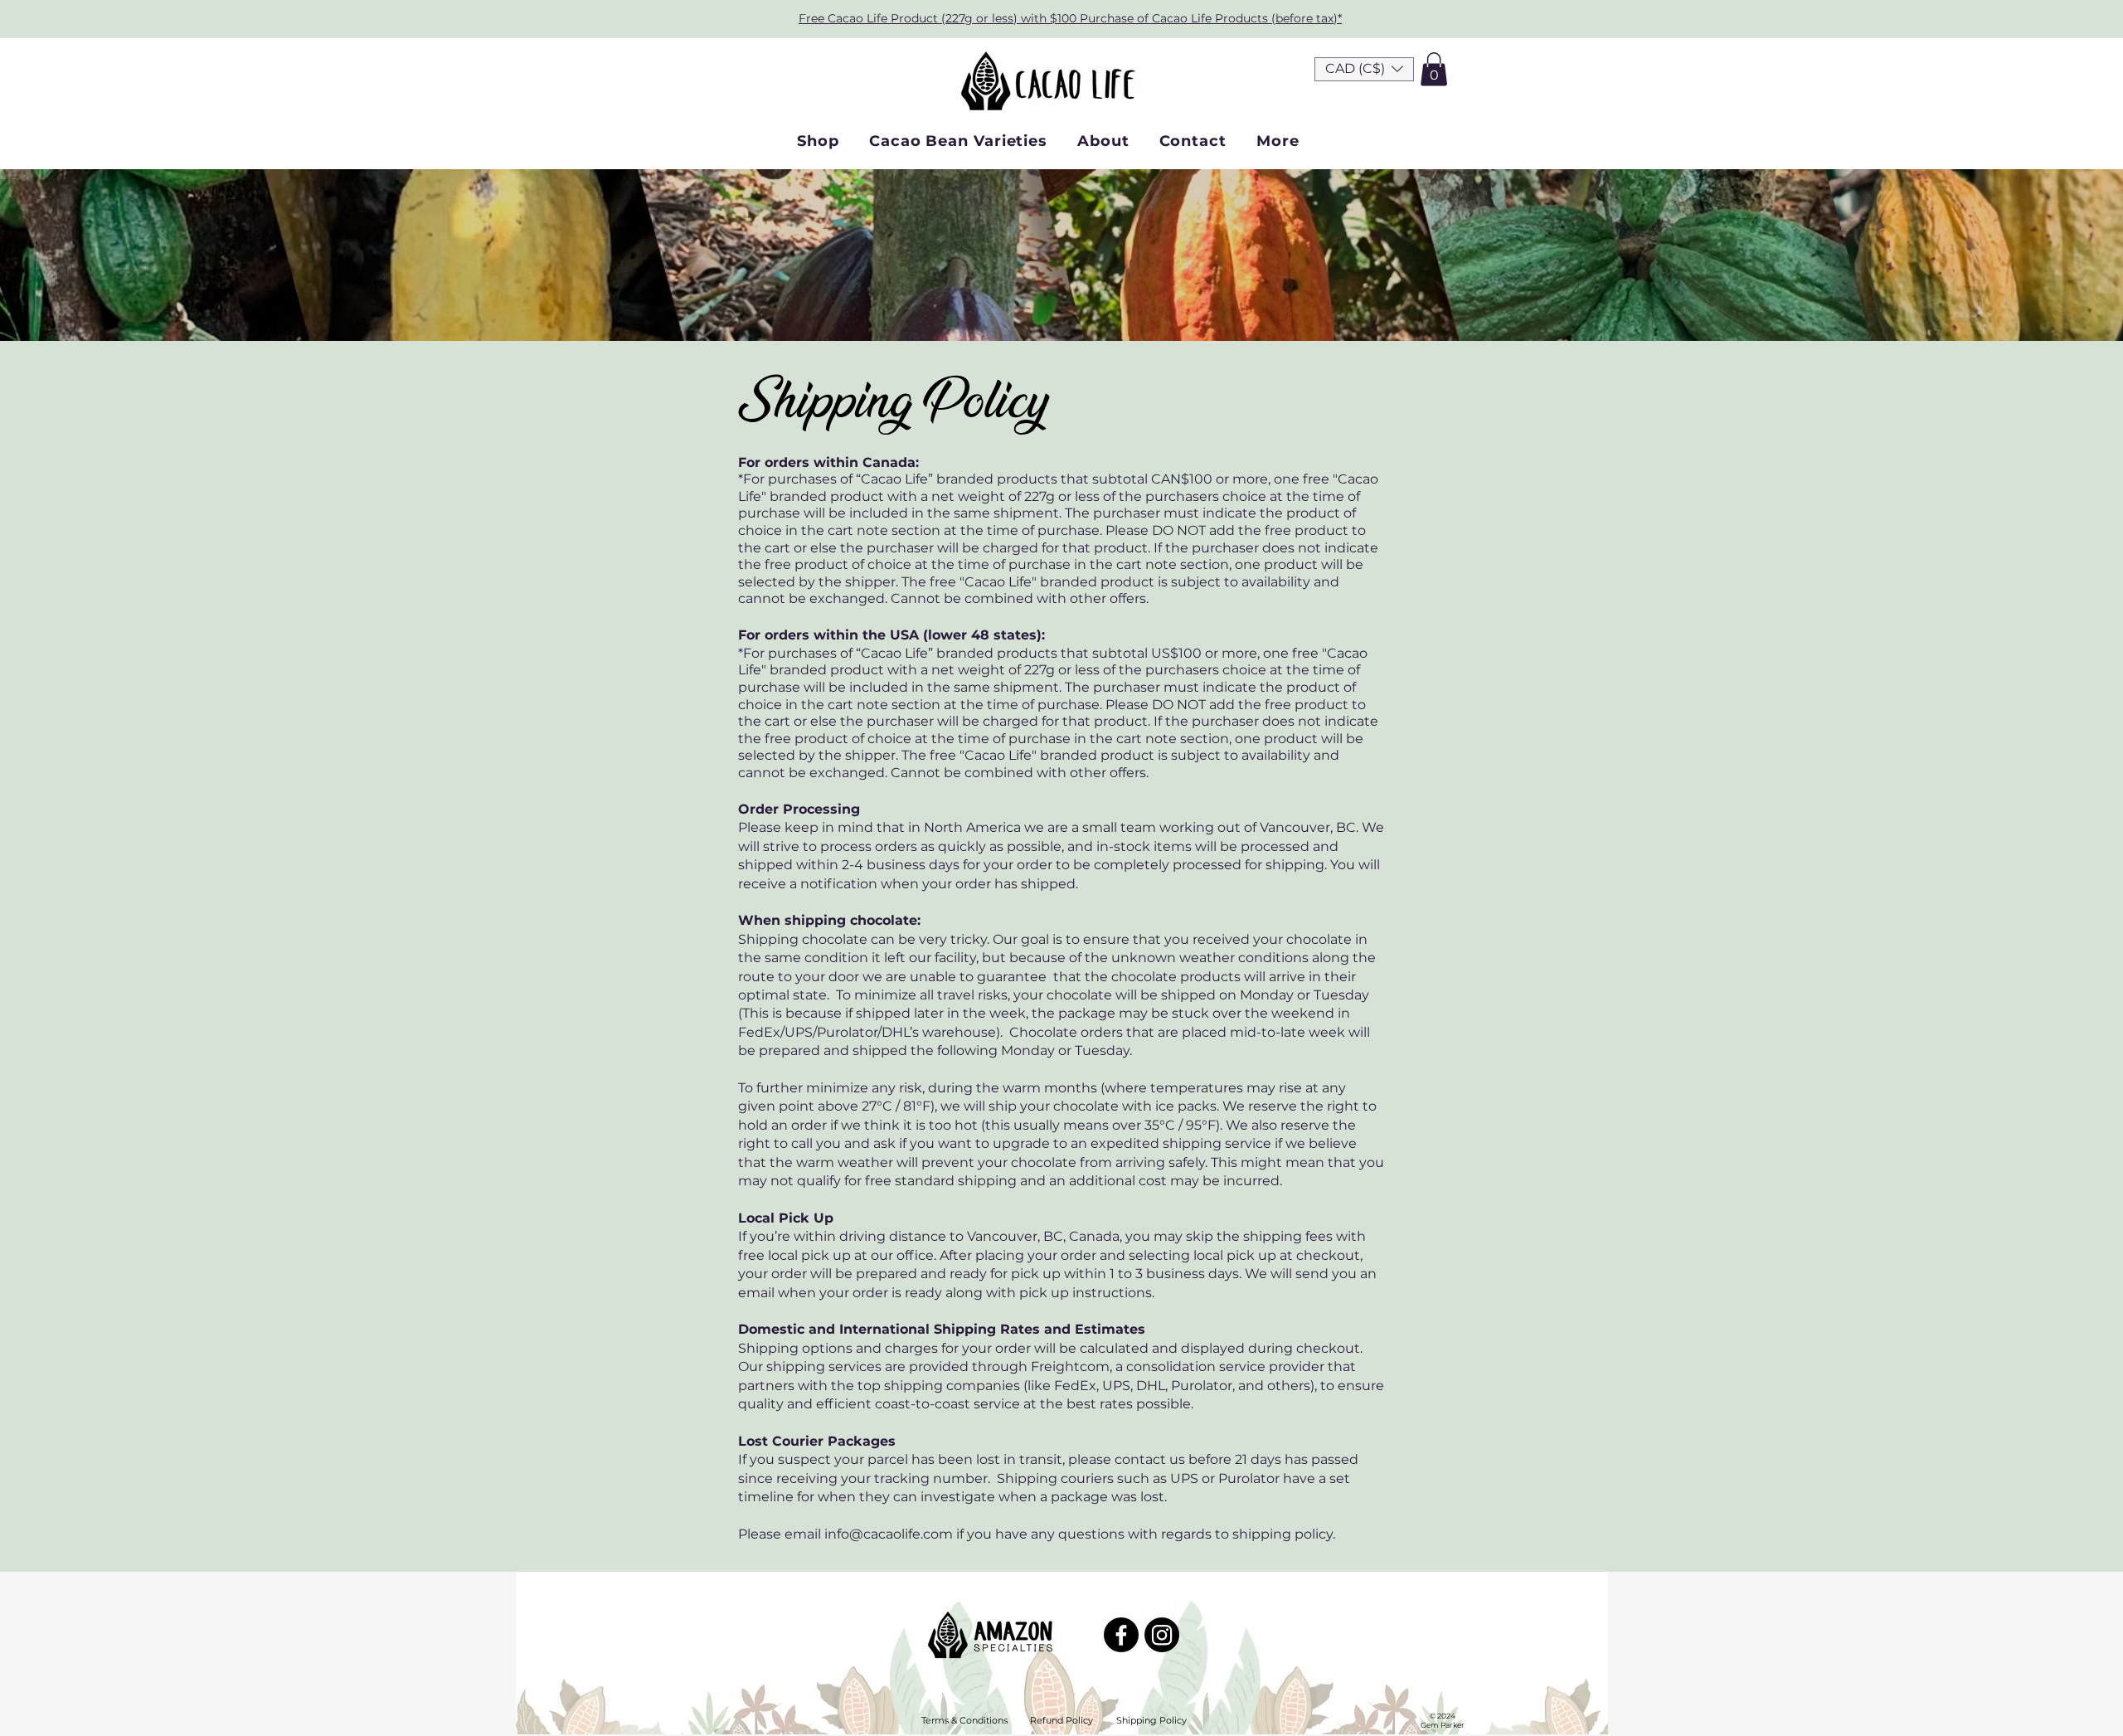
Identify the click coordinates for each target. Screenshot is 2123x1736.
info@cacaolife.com (889, 1534)
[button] (1364, 69)
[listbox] (1364, 69)
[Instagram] (1162, 1635)
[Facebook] (1121, 1635)
